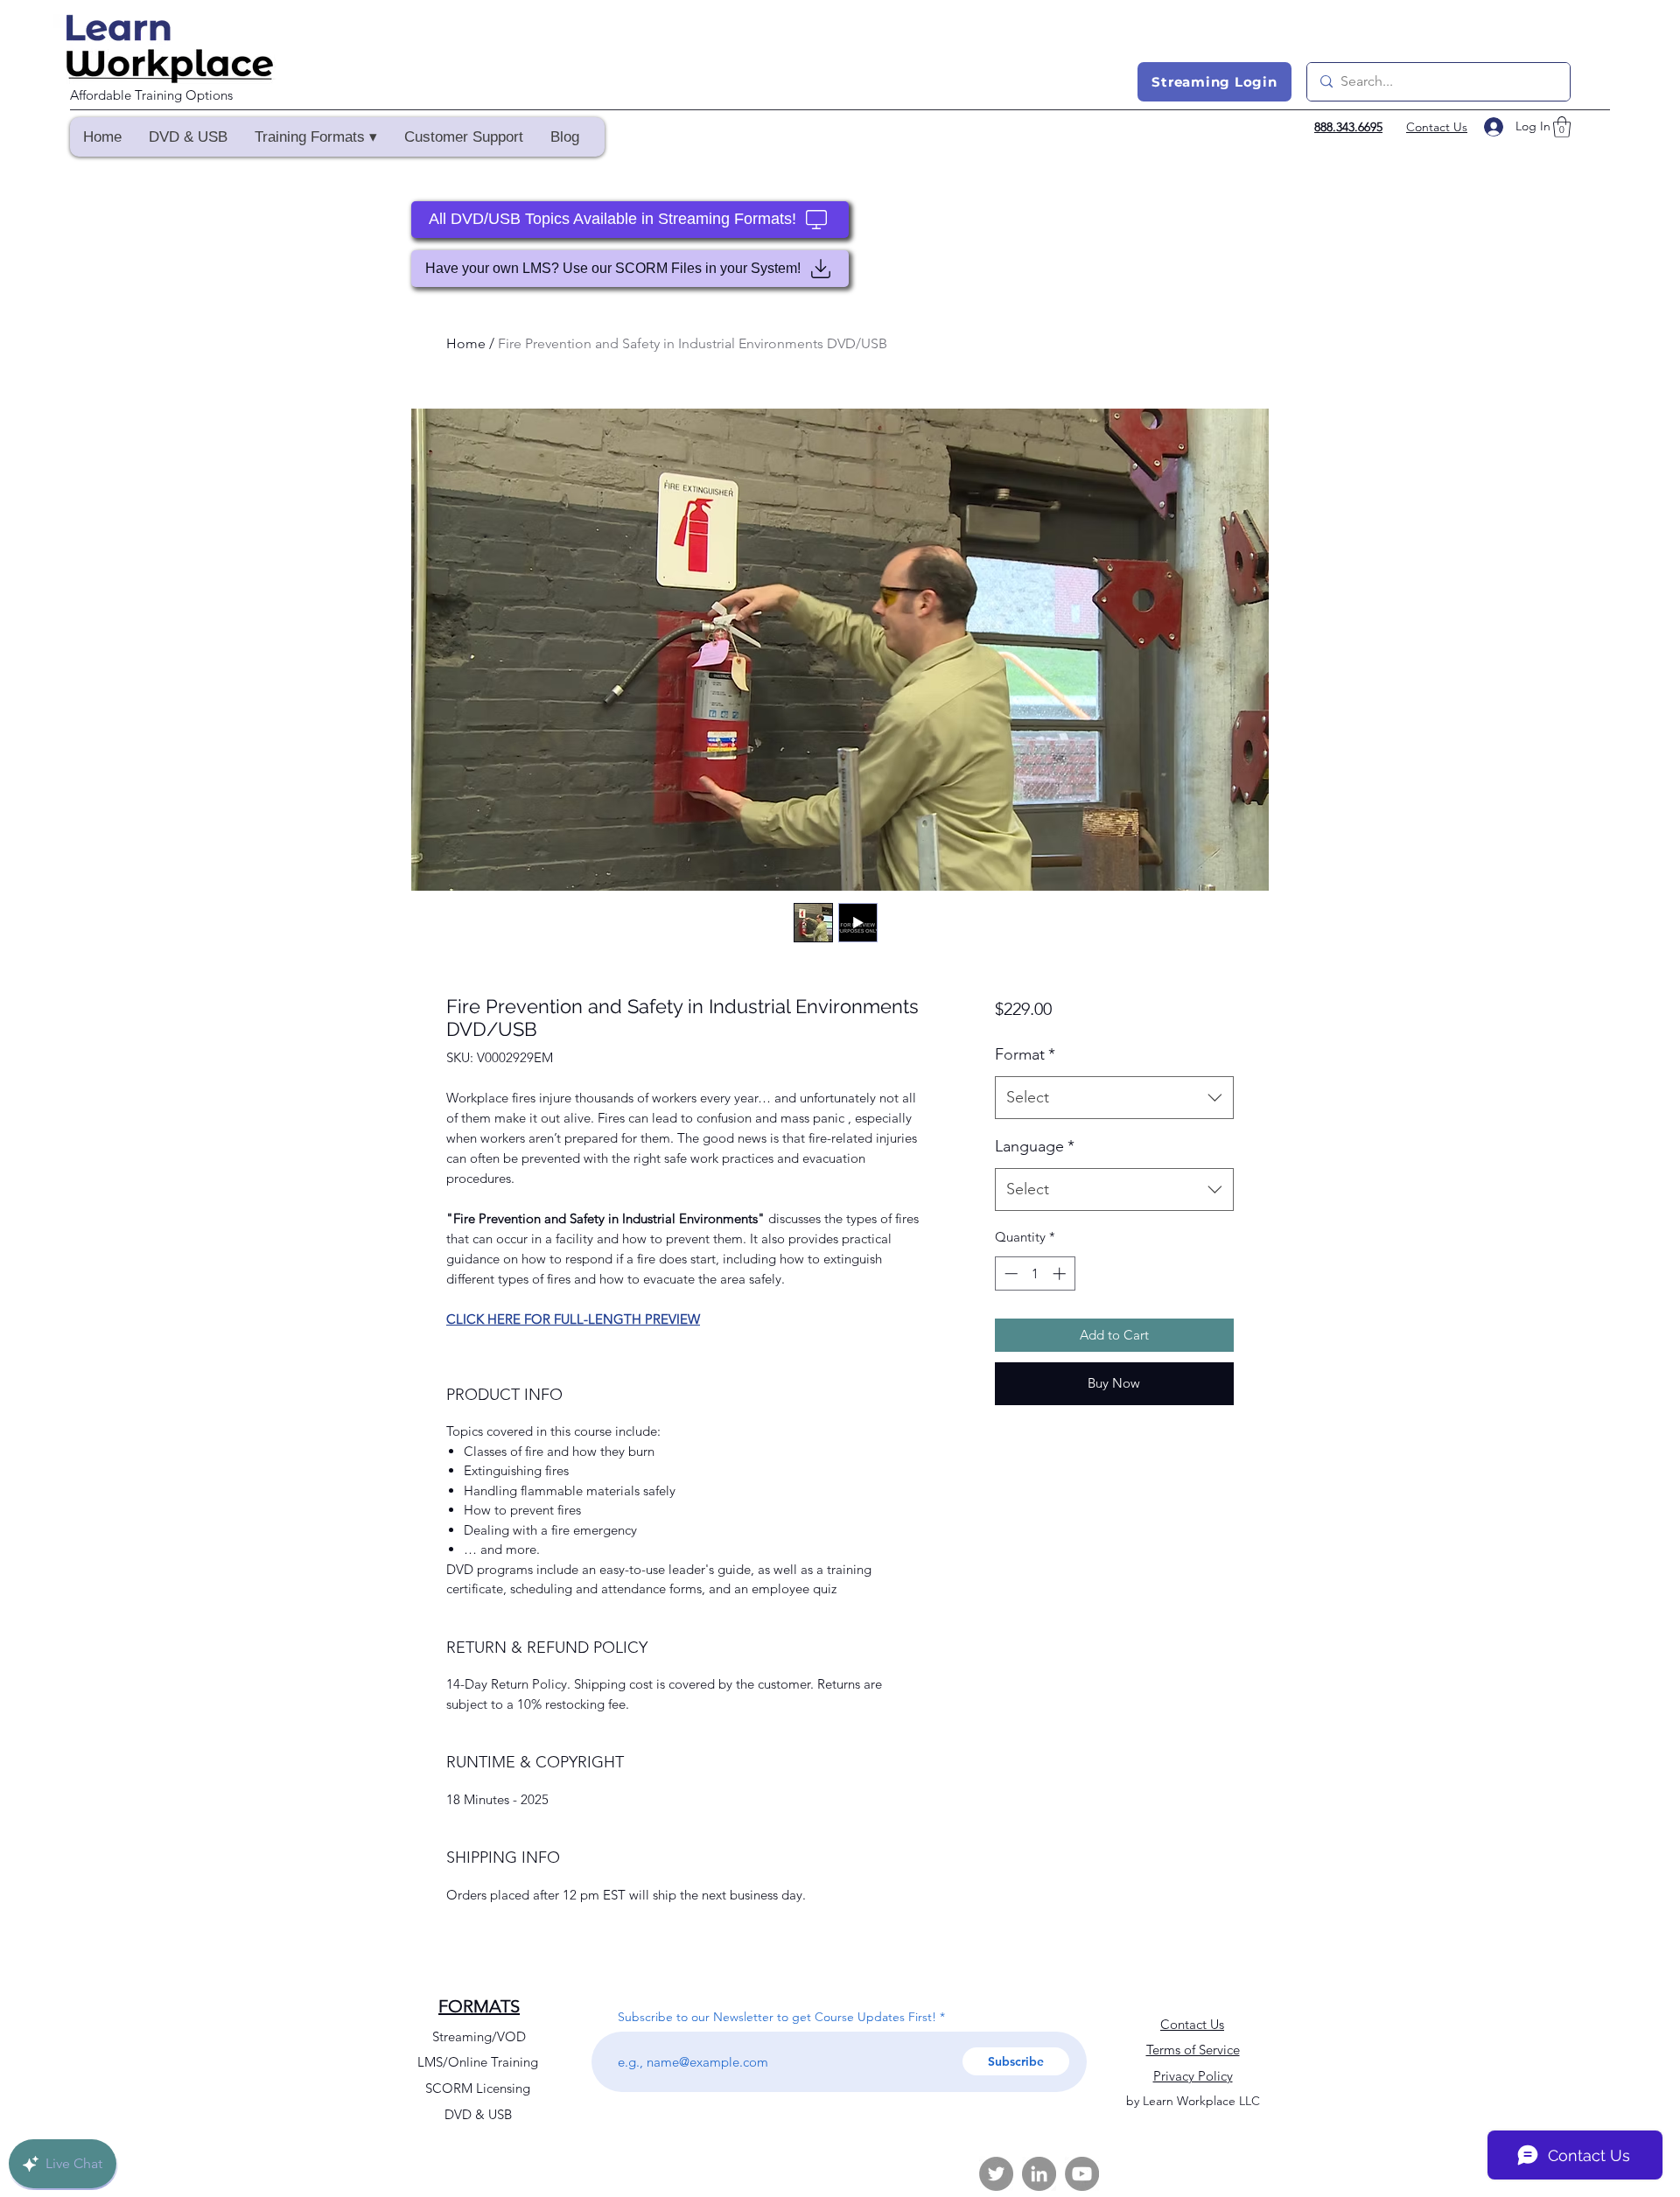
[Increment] (1061, 1273)
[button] (315, 137)
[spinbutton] (1035, 1273)
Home (466, 343)
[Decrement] (1009, 1273)
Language (1035, 1146)
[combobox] (1114, 1098)
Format (1025, 1054)
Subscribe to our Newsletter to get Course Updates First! (777, 2017)
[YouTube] (1082, 2174)
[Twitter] (996, 2174)
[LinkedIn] (1039, 2174)
